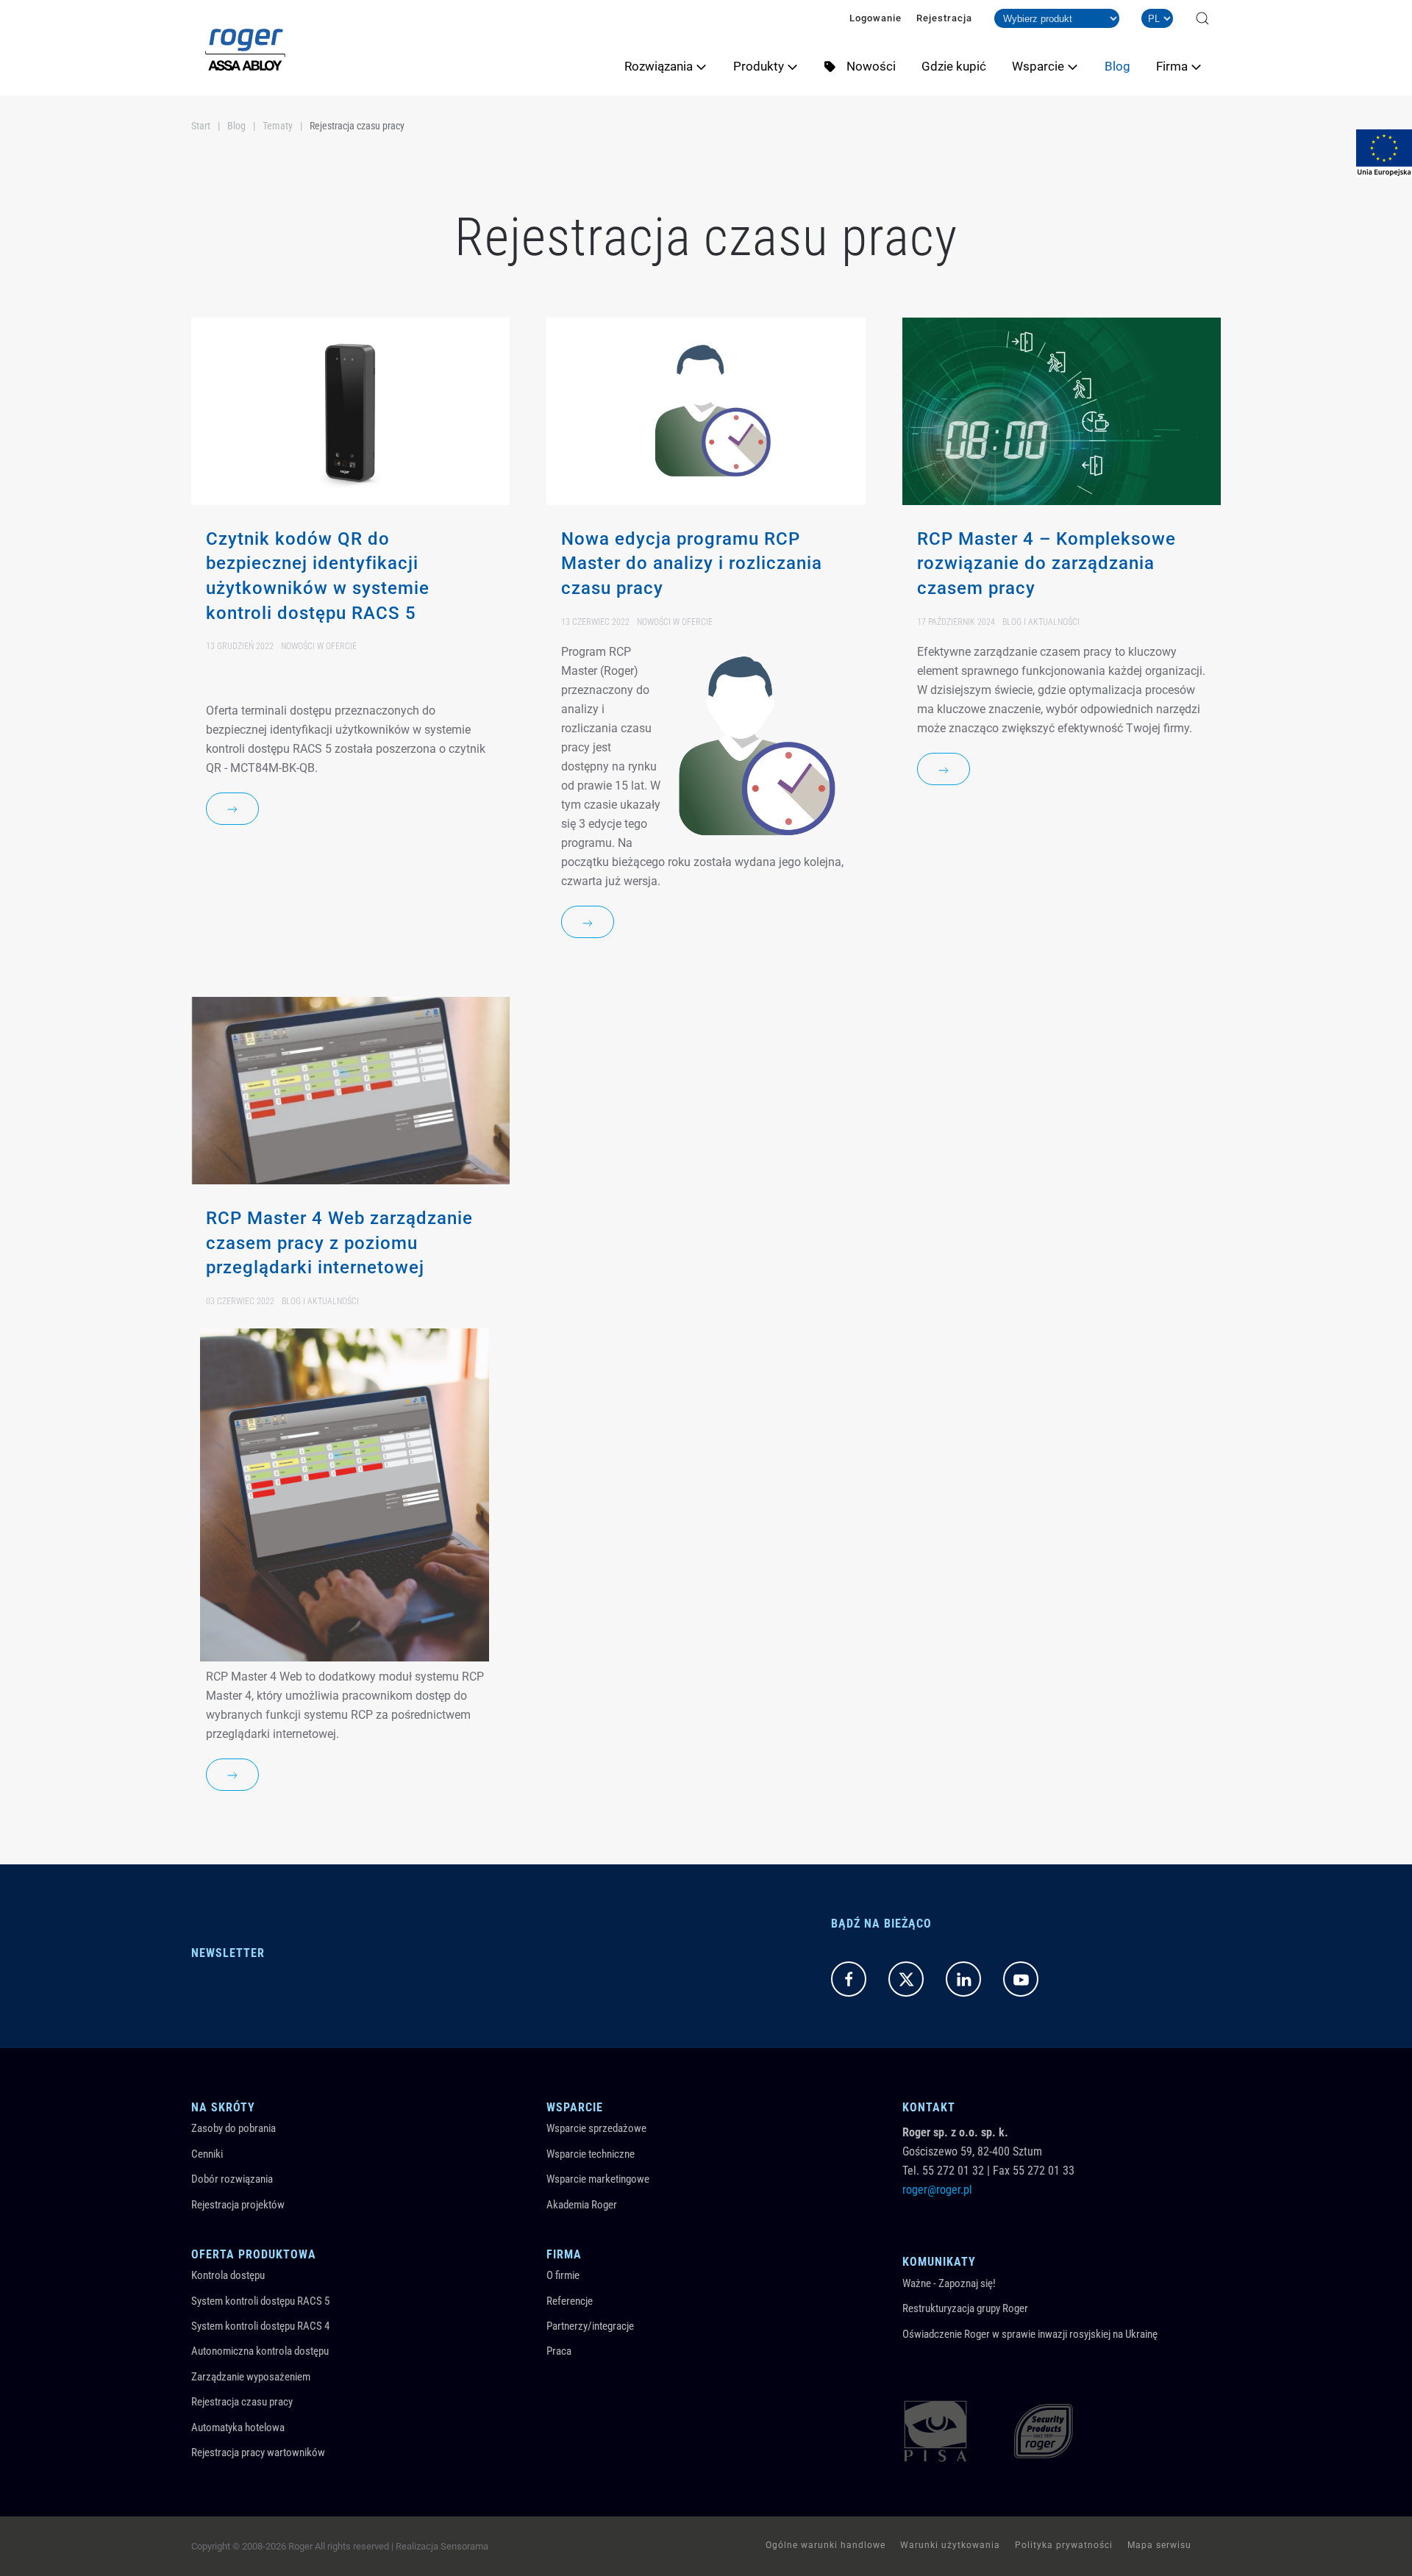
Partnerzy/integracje (590, 2326)
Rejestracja (944, 18)
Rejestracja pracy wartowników (258, 2452)
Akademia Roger (582, 2205)
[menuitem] (671, 66)
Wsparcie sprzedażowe (596, 2128)
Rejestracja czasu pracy (242, 2402)
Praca (559, 2351)
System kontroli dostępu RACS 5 (260, 2301)
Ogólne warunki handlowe (826, 2545)
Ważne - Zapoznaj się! (949, 2283)
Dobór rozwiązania (232, 2179)
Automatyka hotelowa (238, 2427)
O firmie (563, 2275)
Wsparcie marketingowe (598, 2179)
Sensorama (464, 2546)
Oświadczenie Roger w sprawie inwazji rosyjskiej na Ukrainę (1030, 2334)
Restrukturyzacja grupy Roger (965, 2308)
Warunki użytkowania (950, 2545)
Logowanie (876, 18)
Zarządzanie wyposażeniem (251, 2377)
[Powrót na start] (245, 48)
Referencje (570, 2301)
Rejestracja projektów (238, 2205)
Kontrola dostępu (228, 2275)
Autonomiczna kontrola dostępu (260, 2351)
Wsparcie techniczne (591, 2154)
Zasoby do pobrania (233, 2128)
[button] (1202, 18)
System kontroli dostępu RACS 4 (260, 2326)
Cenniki (207, 2154)
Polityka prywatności (1064, 2545)
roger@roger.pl (937, 2190)
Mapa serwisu (1159, 2545)
